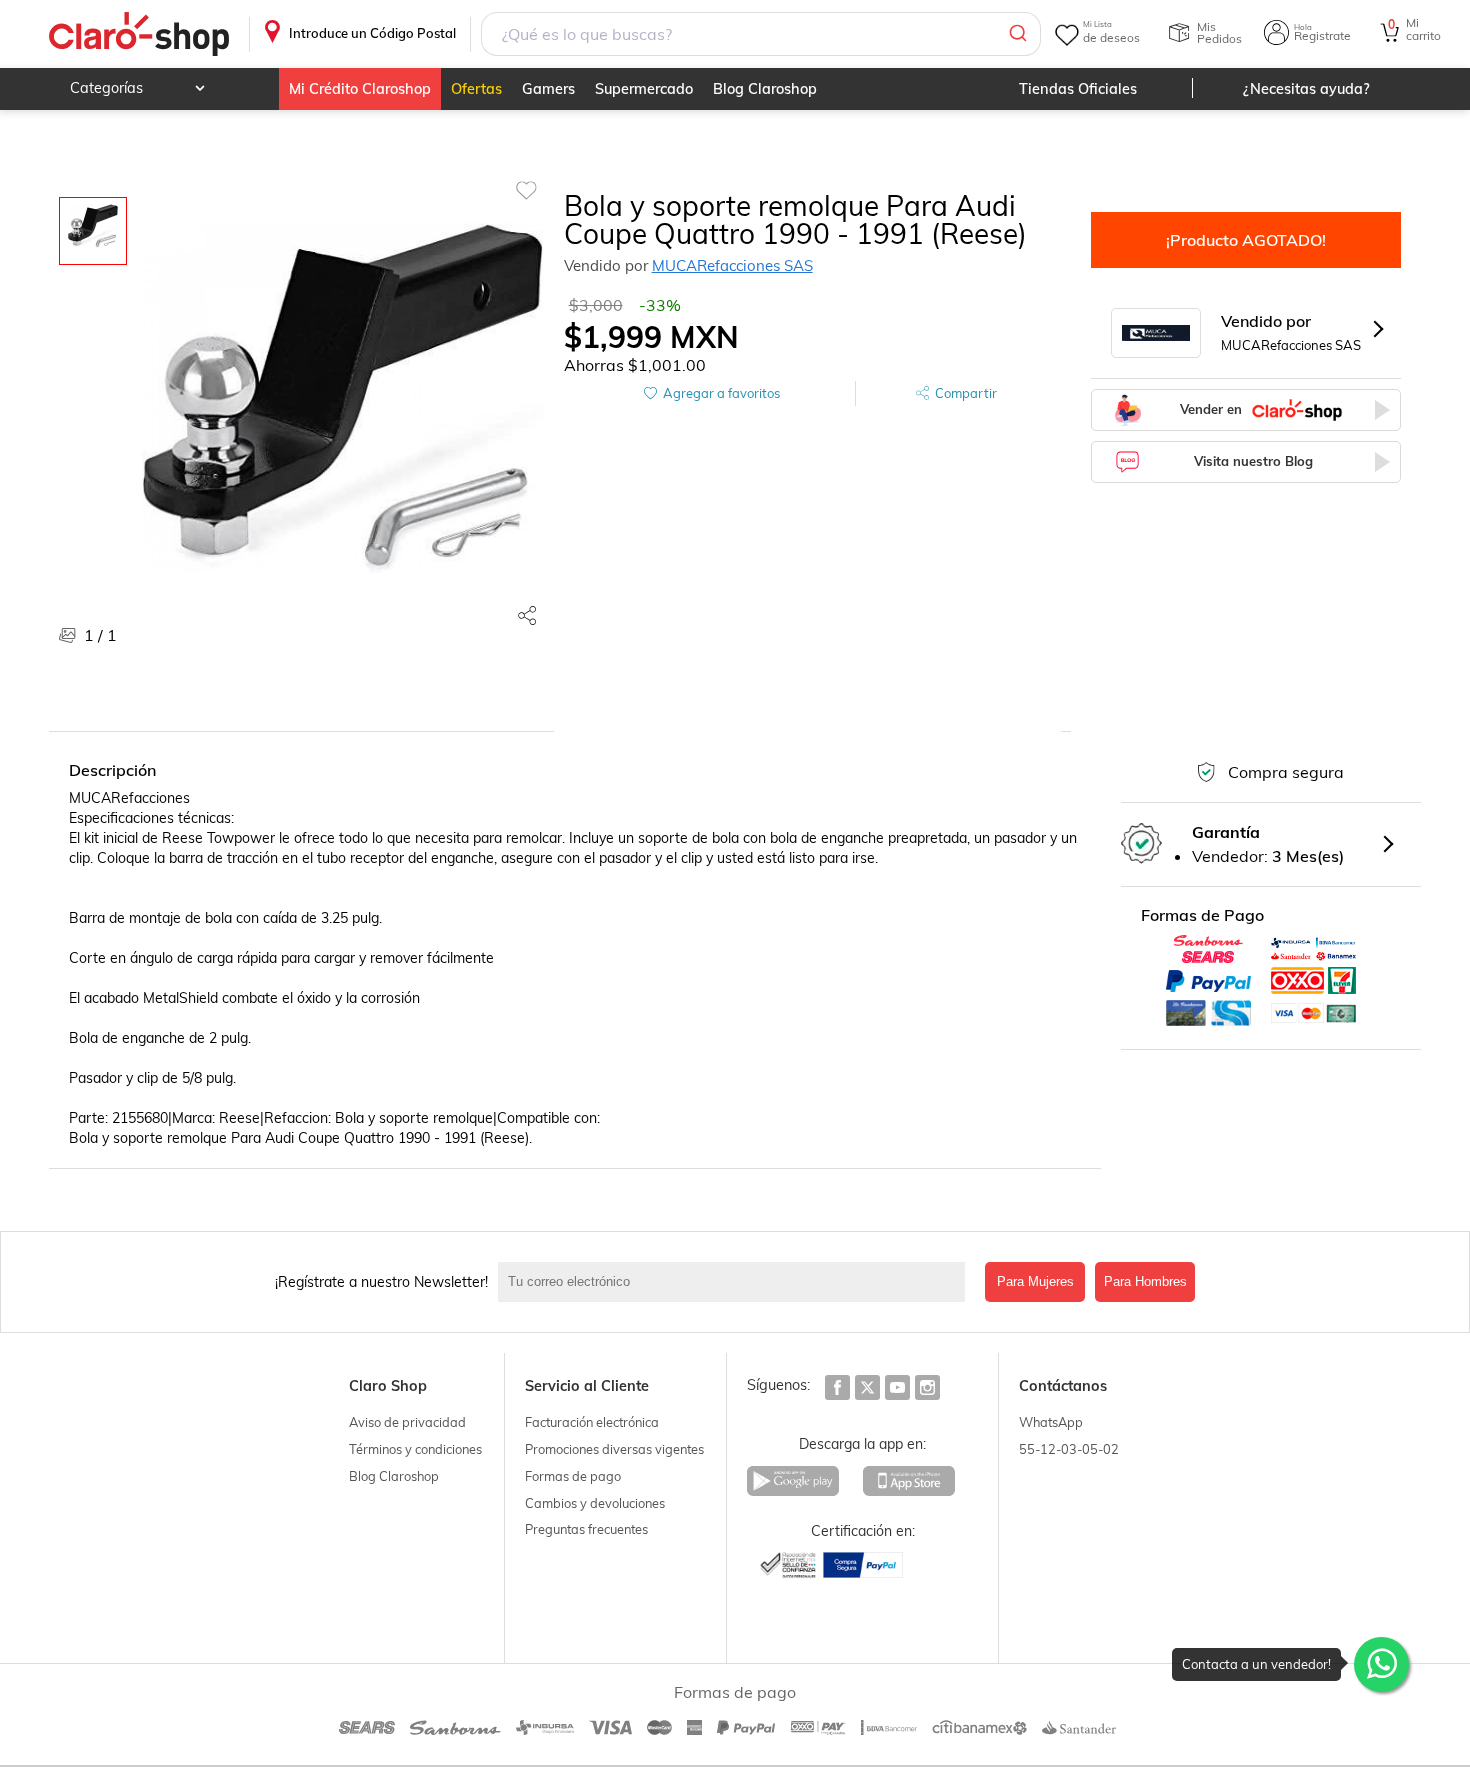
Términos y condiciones (415, 1449)
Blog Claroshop (765, 89)
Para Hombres (1145, 1281)
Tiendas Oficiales (1078, 89)
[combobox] (760, 34)
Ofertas (476, 89)
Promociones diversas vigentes (614, 1449)
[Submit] (1016, 34)
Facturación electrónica (592, 1422)
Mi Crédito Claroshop (360, 89)
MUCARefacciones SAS (732, 265)
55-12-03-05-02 (1069, 1449)
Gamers (548, 89)
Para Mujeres (1035, 1281)
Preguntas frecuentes (586, 1529)
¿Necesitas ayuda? (1306, 89)
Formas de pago (573, 1476)
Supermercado (644, 89)
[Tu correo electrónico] (736, 1282)
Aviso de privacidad (407, 1422)
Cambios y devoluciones (595, 1503)
